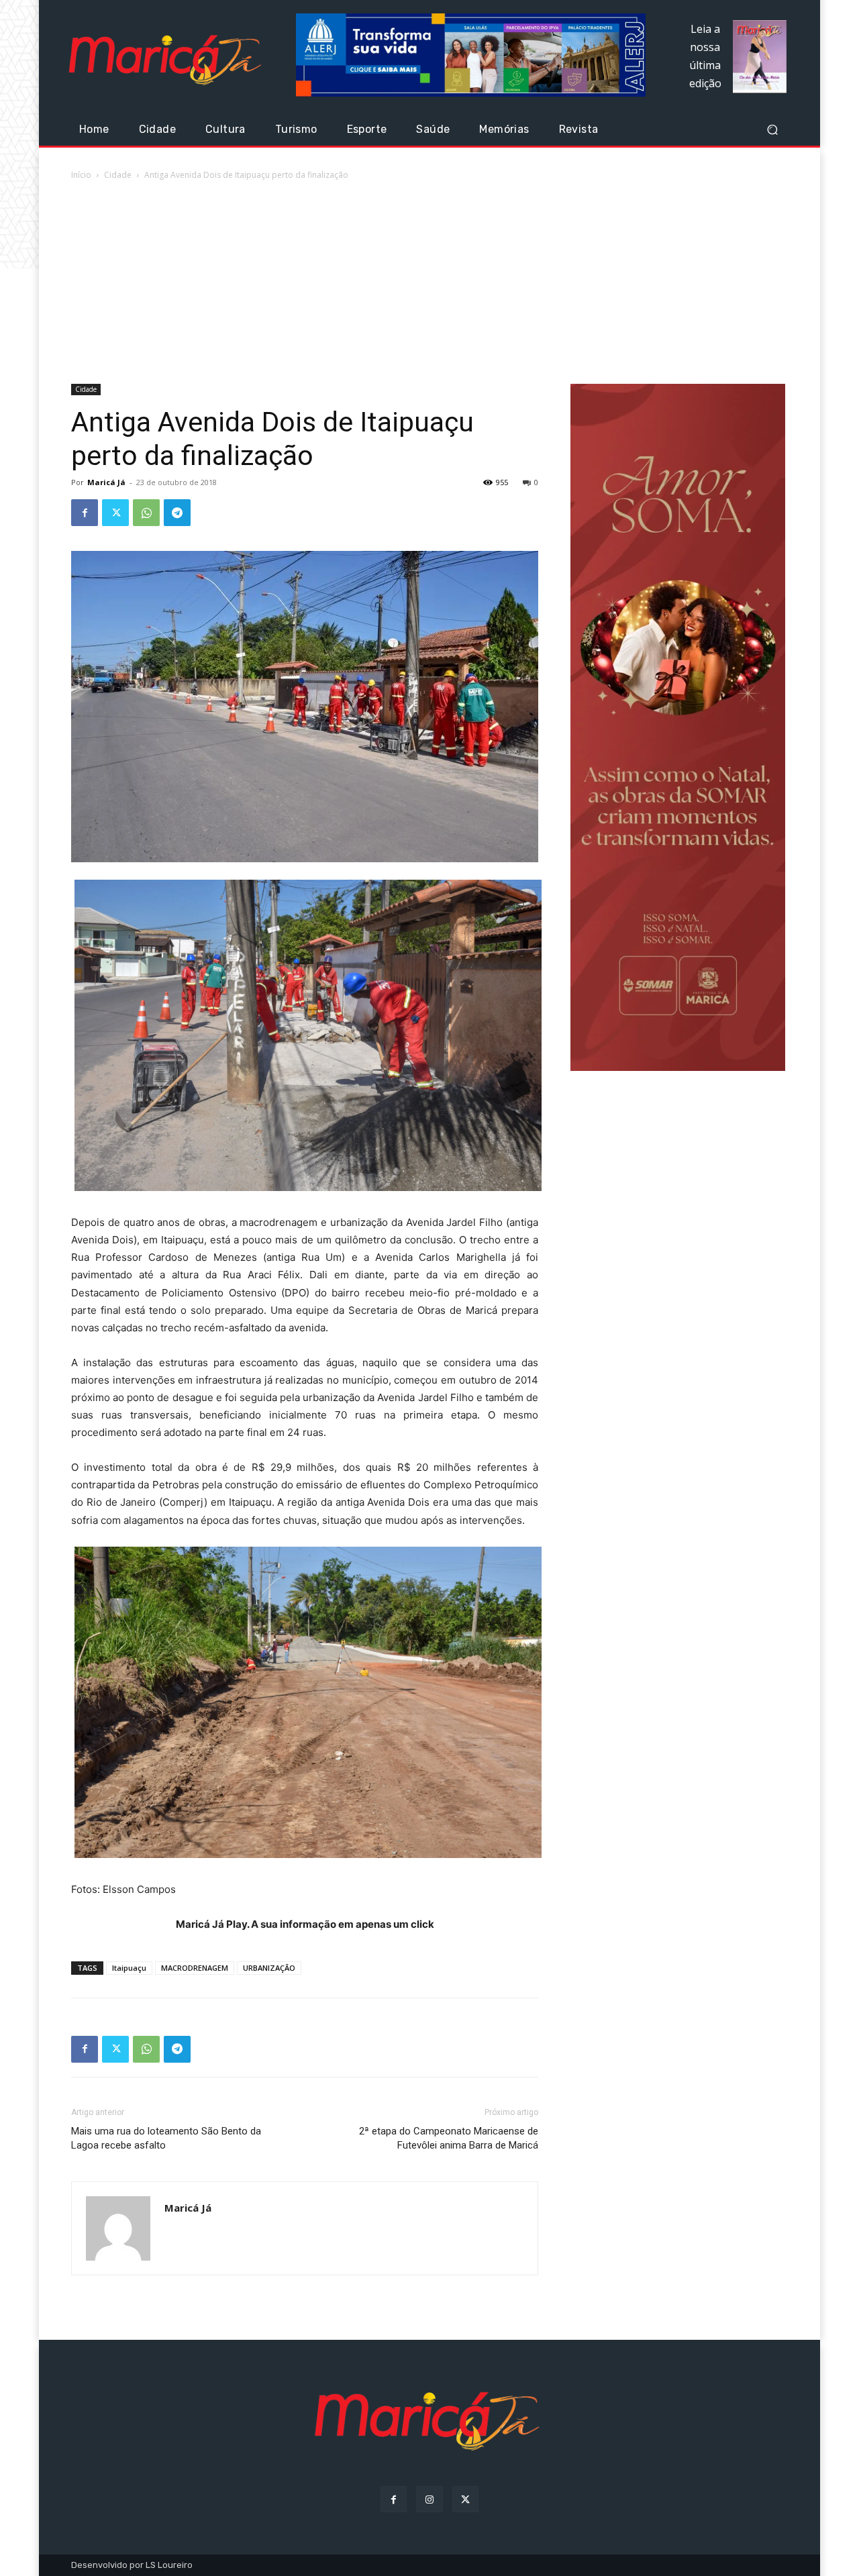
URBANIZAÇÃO (269, 1968)
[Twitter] (115, 513)
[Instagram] (429, 2499)
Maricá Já (106, 482)
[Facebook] (85, 513)
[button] (772, 130)
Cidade (118, 175)
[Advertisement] (429, 283)
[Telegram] (177, 513)
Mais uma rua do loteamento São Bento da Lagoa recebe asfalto (166, 2138)
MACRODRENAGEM (195, 1968)
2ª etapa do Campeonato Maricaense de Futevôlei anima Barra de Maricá (449, 2138)
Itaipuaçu (129, 1968)
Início (81, 175)
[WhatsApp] (146, 513)
